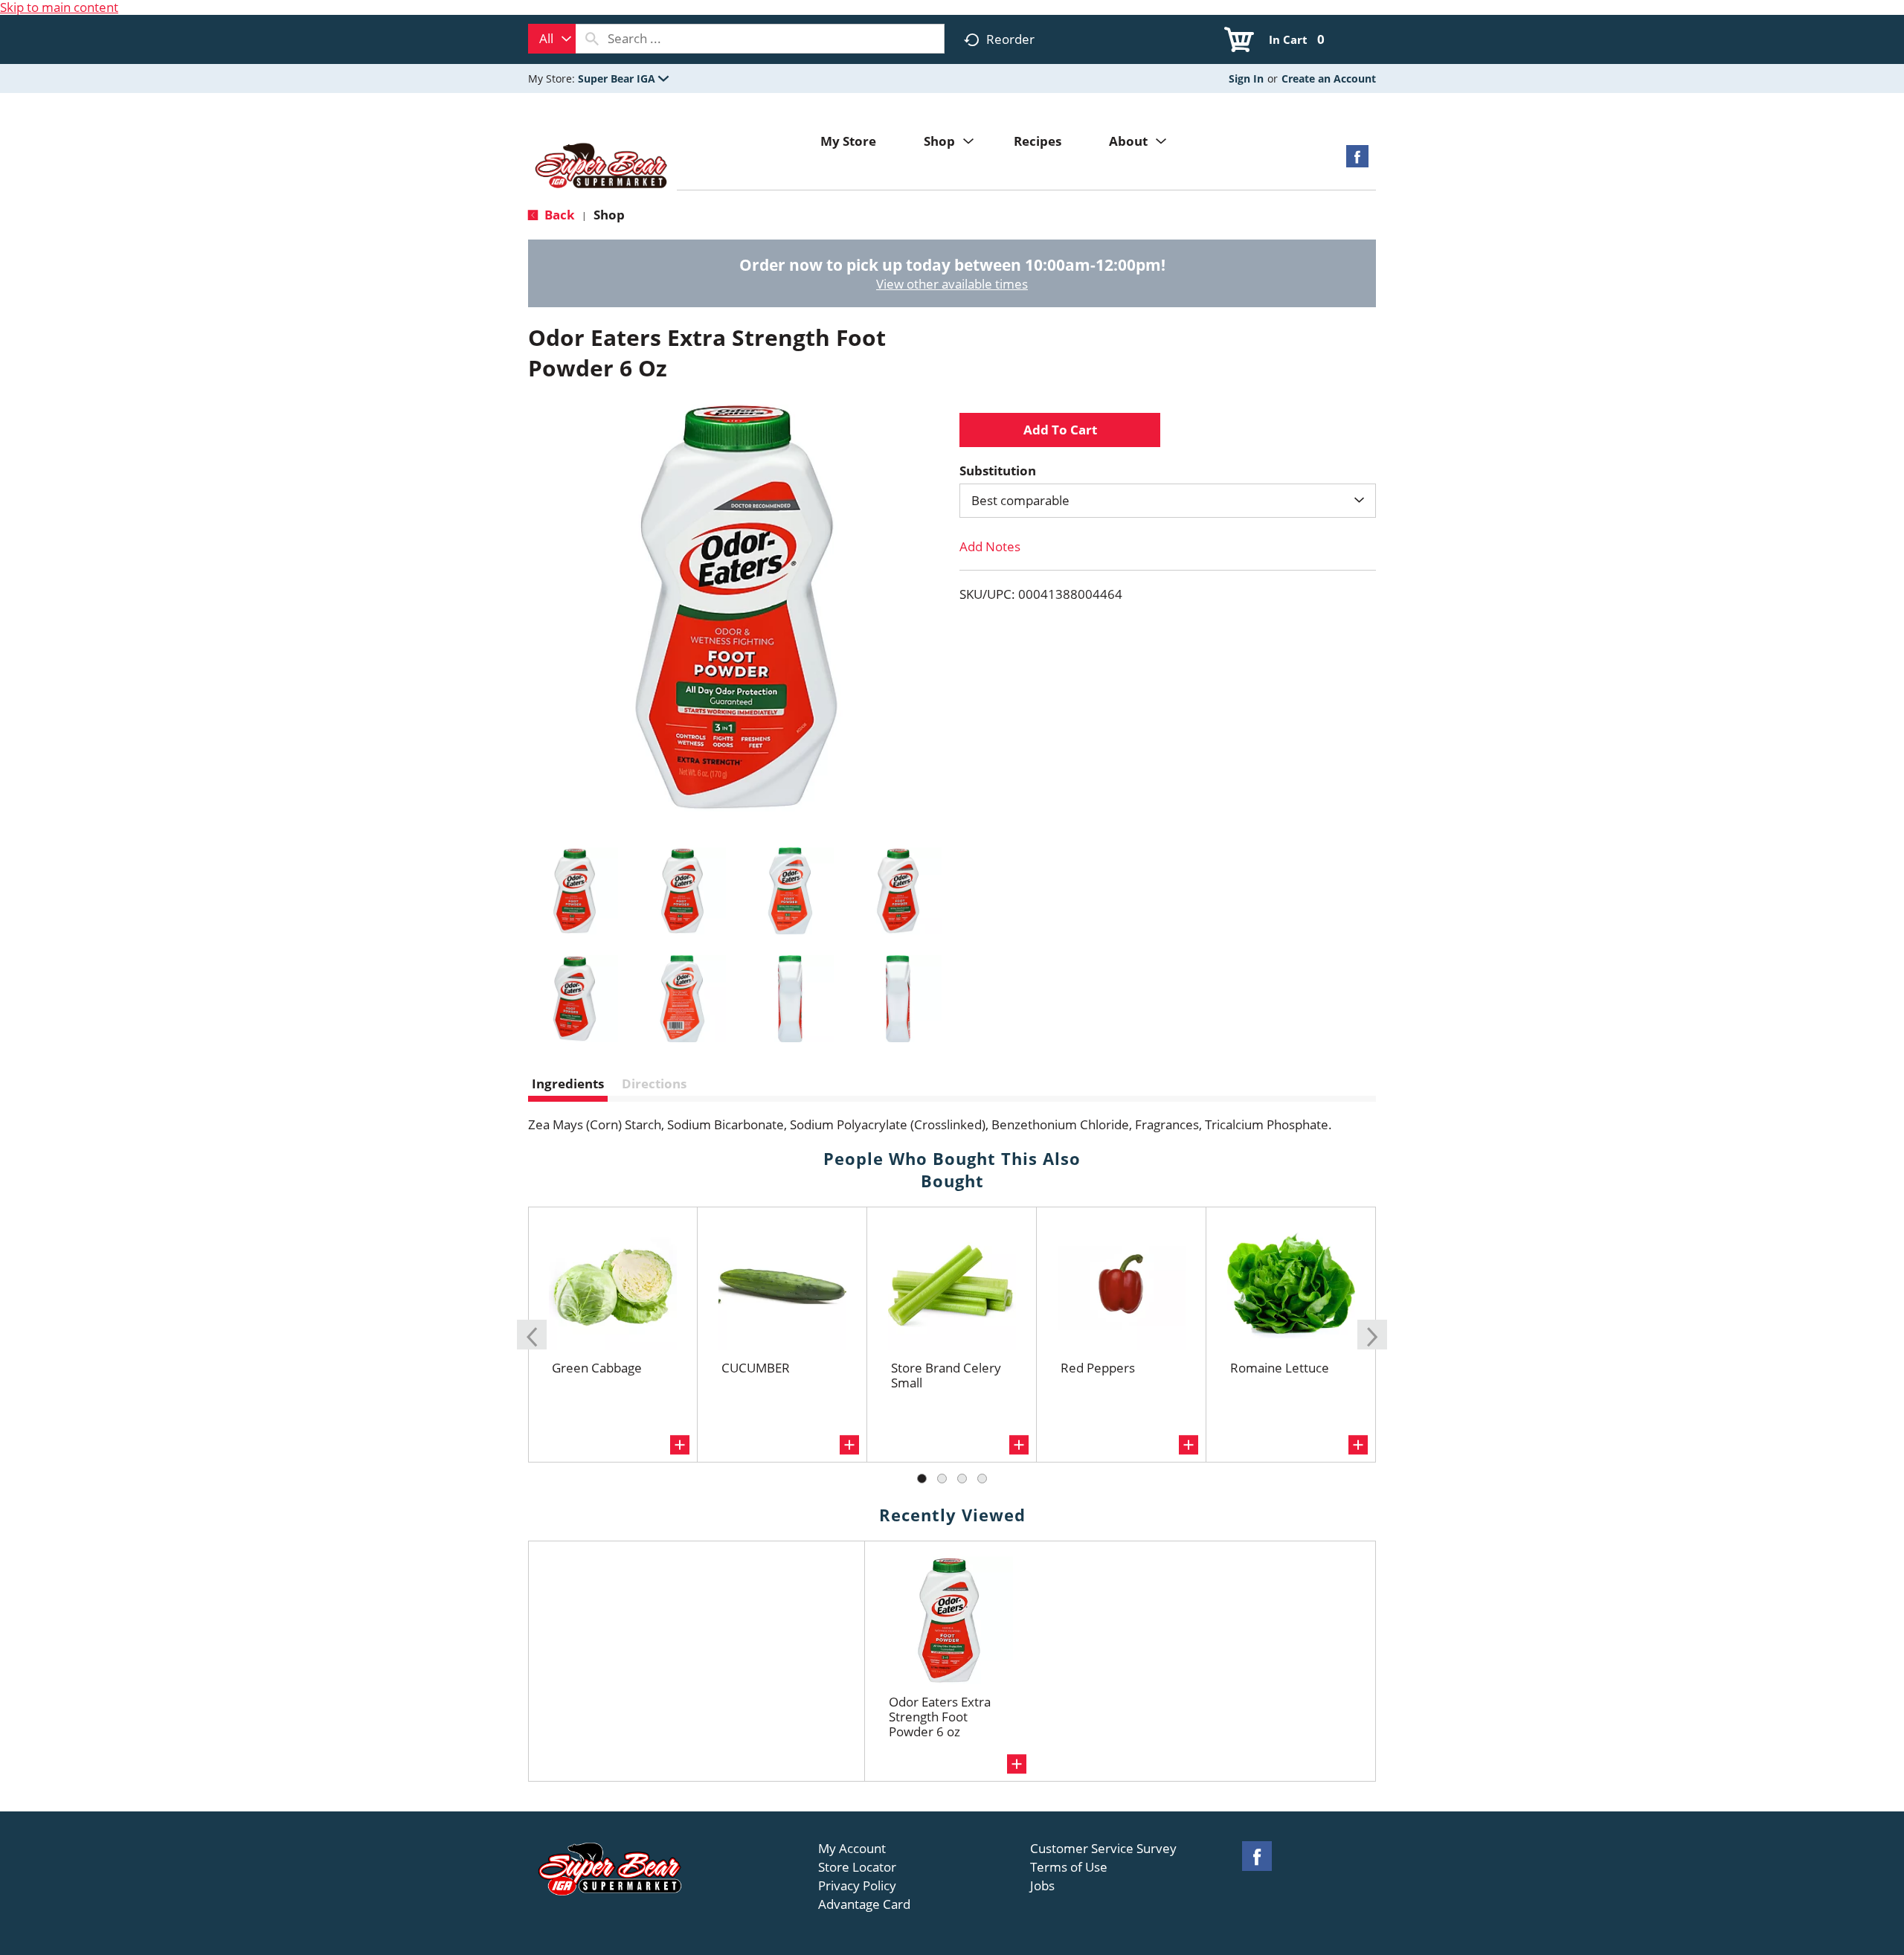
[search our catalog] (592, 39)
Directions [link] (654, 1084)
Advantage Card (864, 1904)
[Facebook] (1357, 161)
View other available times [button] (952, 284)
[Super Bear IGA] (602, 167)
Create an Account (1329, 78)
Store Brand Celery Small (946, 1375)
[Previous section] (532, 1335)
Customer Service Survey (1103, 1849)
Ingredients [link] (568, 1084)
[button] (623, 78)
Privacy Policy (857, 1886)
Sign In (1246, 78)
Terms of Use (1069, 1867)
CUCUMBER (756, 1368)
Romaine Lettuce (1280, 1368)
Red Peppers (1098, 1368)
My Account (852, 1849)
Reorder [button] (1010, 39)
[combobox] (552, 39)
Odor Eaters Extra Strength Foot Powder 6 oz (940, 1717)
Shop (609, 215)
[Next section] (1372, 1335)
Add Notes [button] (990, 546)
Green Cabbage (597, 1368)
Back (558, 215)
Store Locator (857, 1867)
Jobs (1042, 1886)
